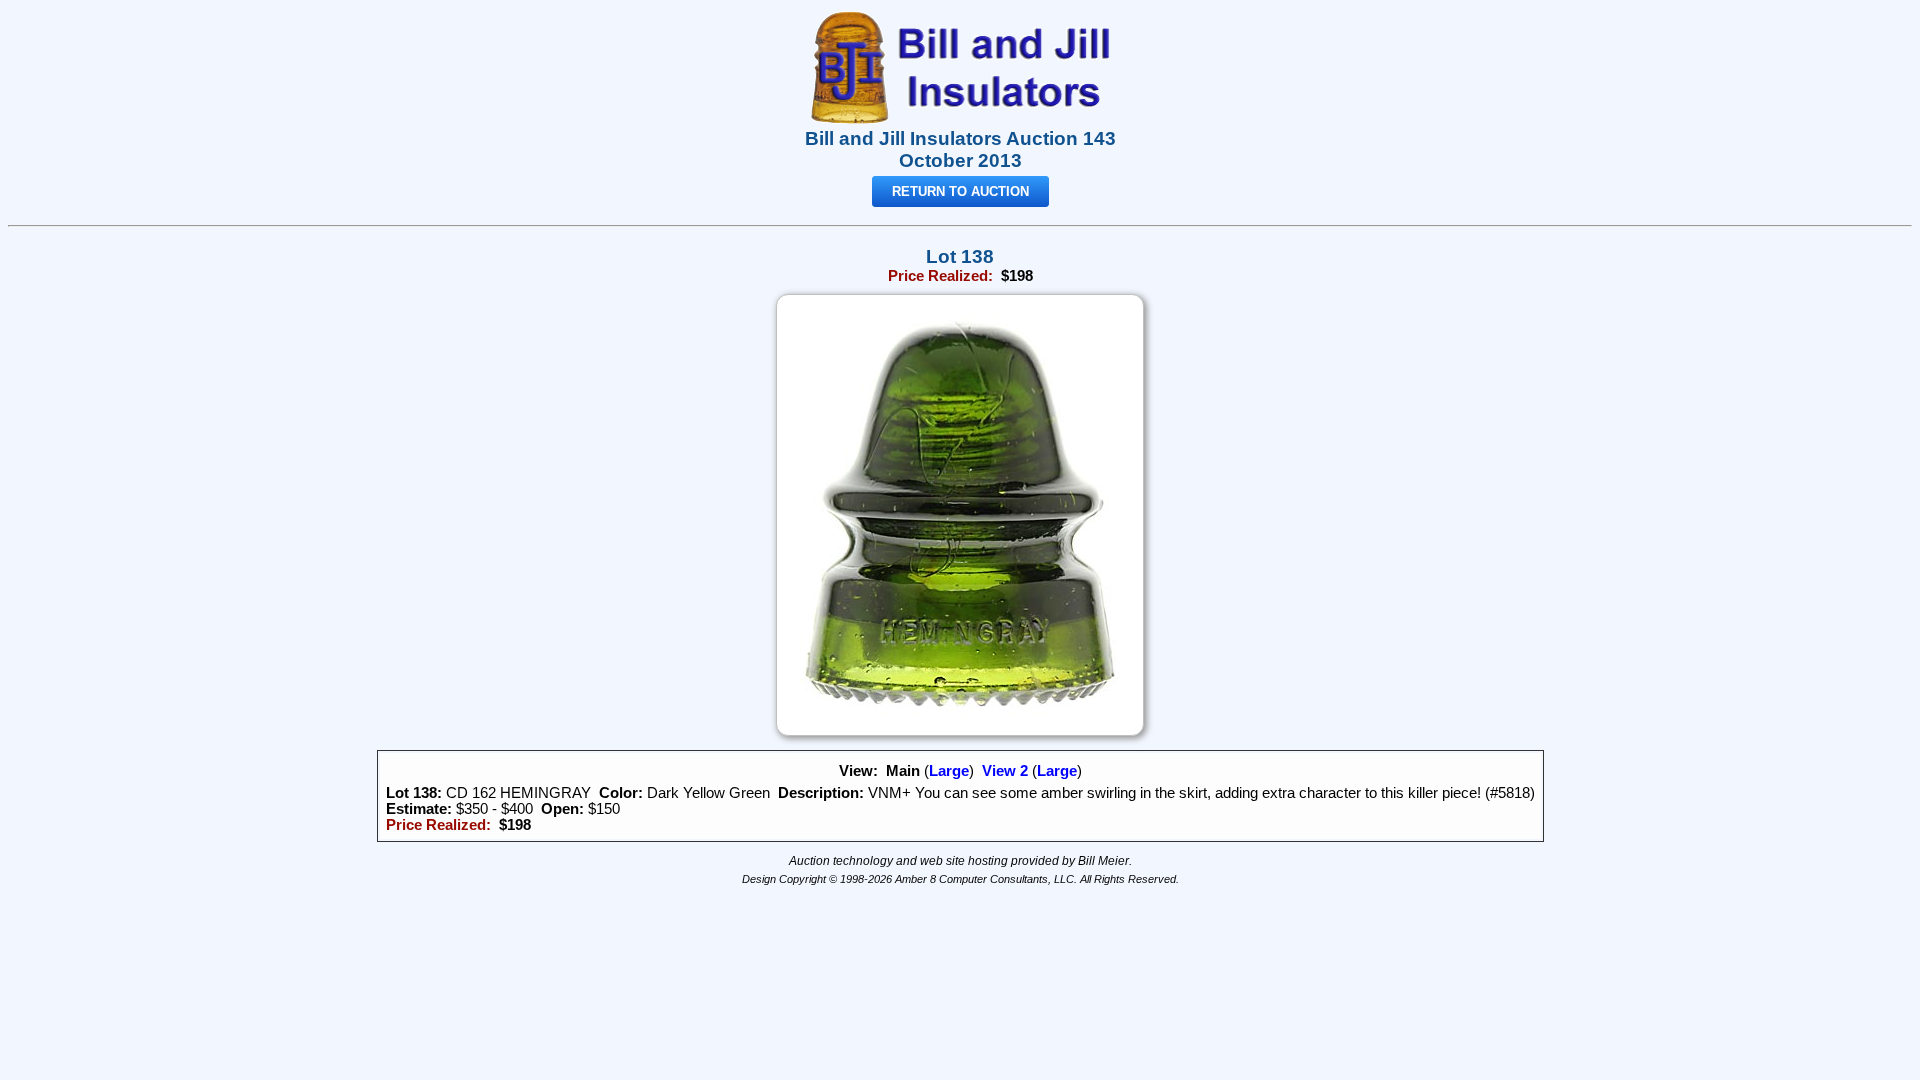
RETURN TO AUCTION (960, 191)
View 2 (1005, 771)
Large (949, 771)
